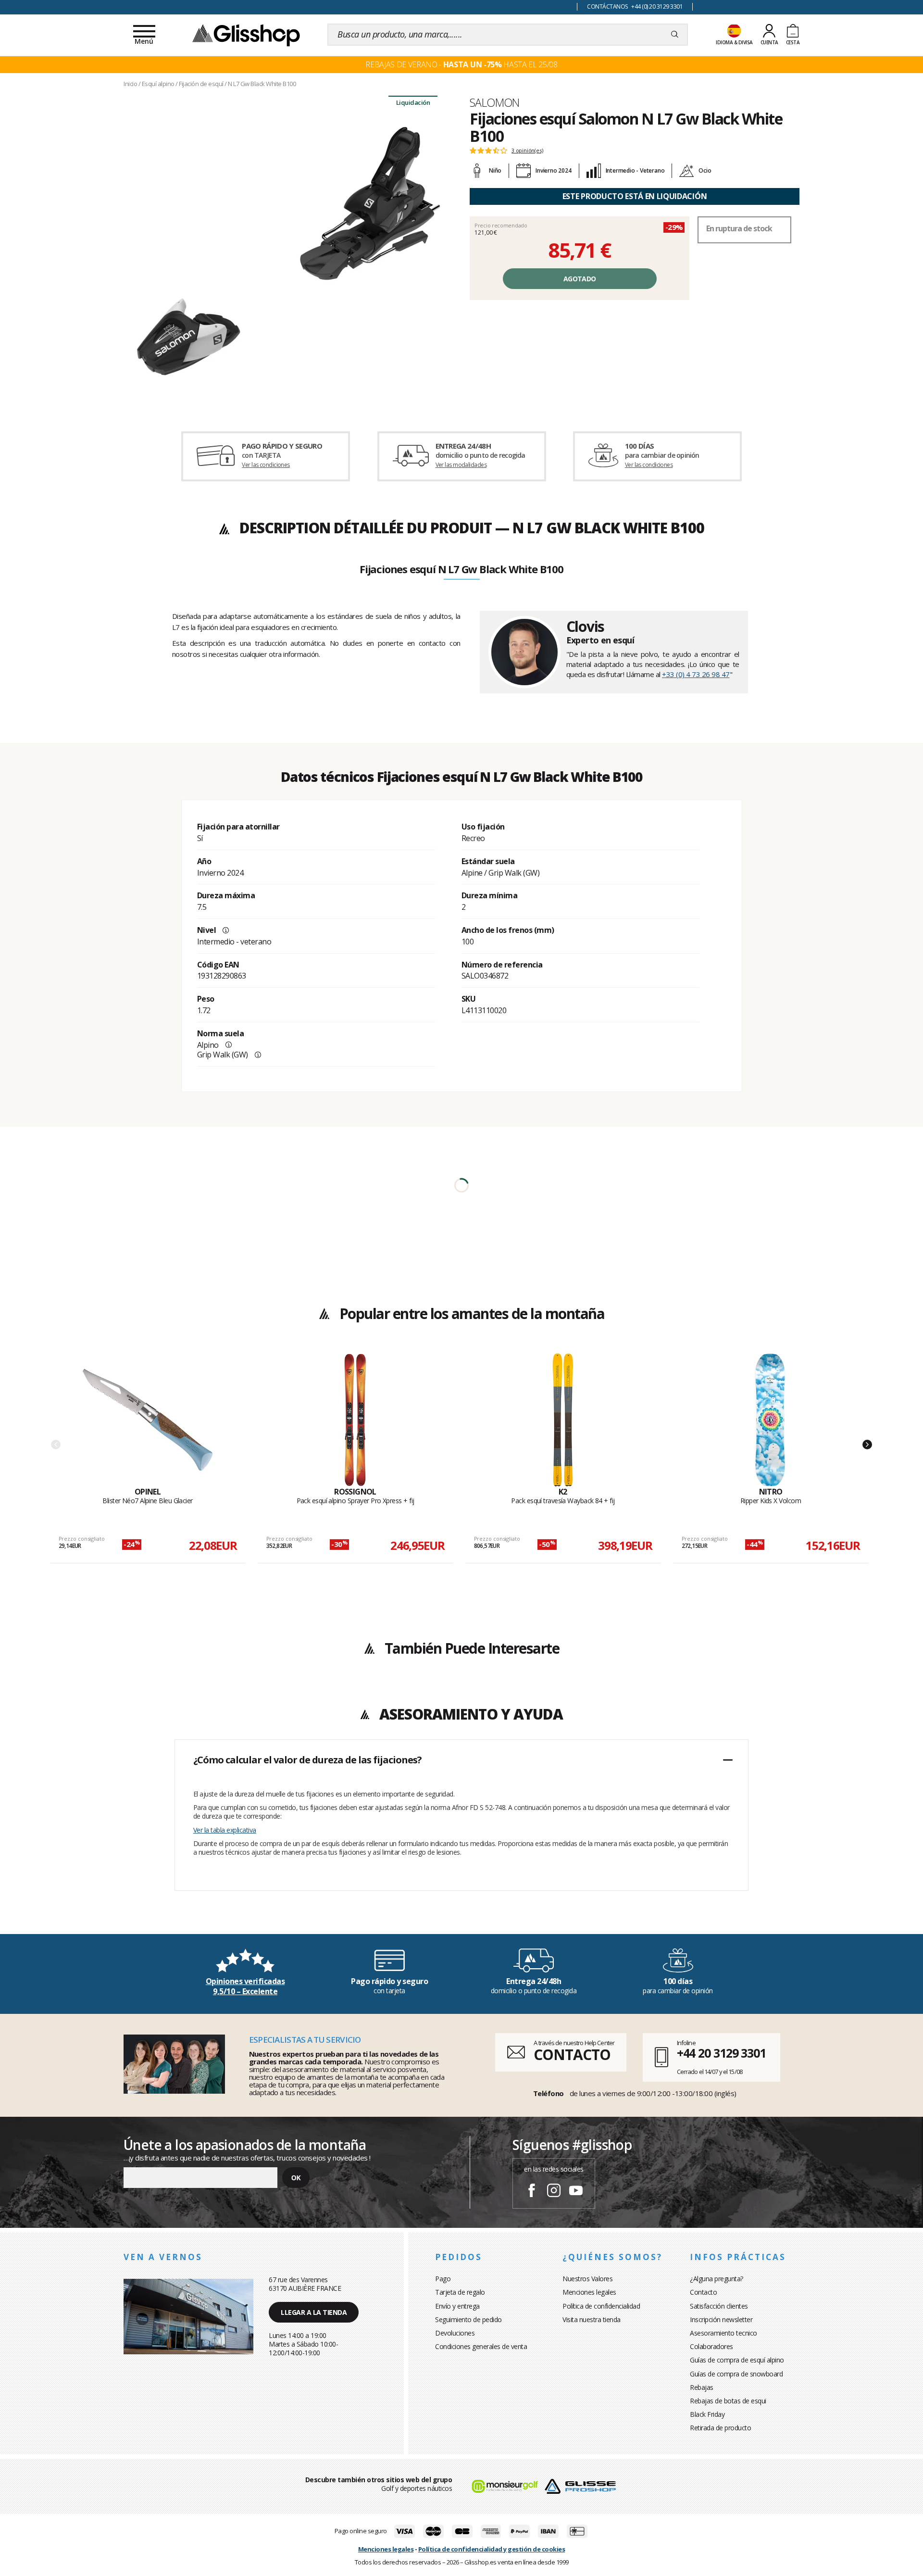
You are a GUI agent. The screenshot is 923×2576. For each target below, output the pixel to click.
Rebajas (702, 2387)
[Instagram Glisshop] (554, 2192)
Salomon (495, 102)
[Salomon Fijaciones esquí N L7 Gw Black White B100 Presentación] (288, 251)
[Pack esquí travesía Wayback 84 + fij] (563, 1420)
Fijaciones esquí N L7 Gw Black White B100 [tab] (461, 570)
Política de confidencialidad (601, 2306)
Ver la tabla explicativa (225, 1830)
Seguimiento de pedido (468, 2319)
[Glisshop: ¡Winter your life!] (246, 35)
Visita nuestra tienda (592, 2319)
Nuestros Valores (587, 2279)
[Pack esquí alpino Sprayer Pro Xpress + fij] (355, 1420)
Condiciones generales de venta (481, 2346)
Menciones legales (589, 2292)
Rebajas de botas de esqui (728, 2401)
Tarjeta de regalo (460, 2292)
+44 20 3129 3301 (721, 2053)
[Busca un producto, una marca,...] (675, 35)
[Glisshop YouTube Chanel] (576, 2192)
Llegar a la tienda (314, 2312)
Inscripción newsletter (721, 2319)
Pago (443, 2279)
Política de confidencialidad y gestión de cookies (492, 2549)
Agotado (580, 279)
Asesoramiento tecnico (723, 2333)
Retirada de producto (720, 2428)
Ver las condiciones (266, 465)
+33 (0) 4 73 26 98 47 (696, 674)
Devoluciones (455, 2333)
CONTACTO (572, 2055)
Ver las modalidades (461, 465)
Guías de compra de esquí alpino (737, 2360)
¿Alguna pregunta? (717, 2279)
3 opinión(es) (527, 151)
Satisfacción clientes (719, 2306)
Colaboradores (711, 2346)
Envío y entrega (457, 2306)
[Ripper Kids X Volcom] (771, 1420)
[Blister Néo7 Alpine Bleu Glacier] (148, 1420)
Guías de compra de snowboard (736, 2374)
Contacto (703, 2292)
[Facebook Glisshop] (532, 2192)
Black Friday (707, 2414)
